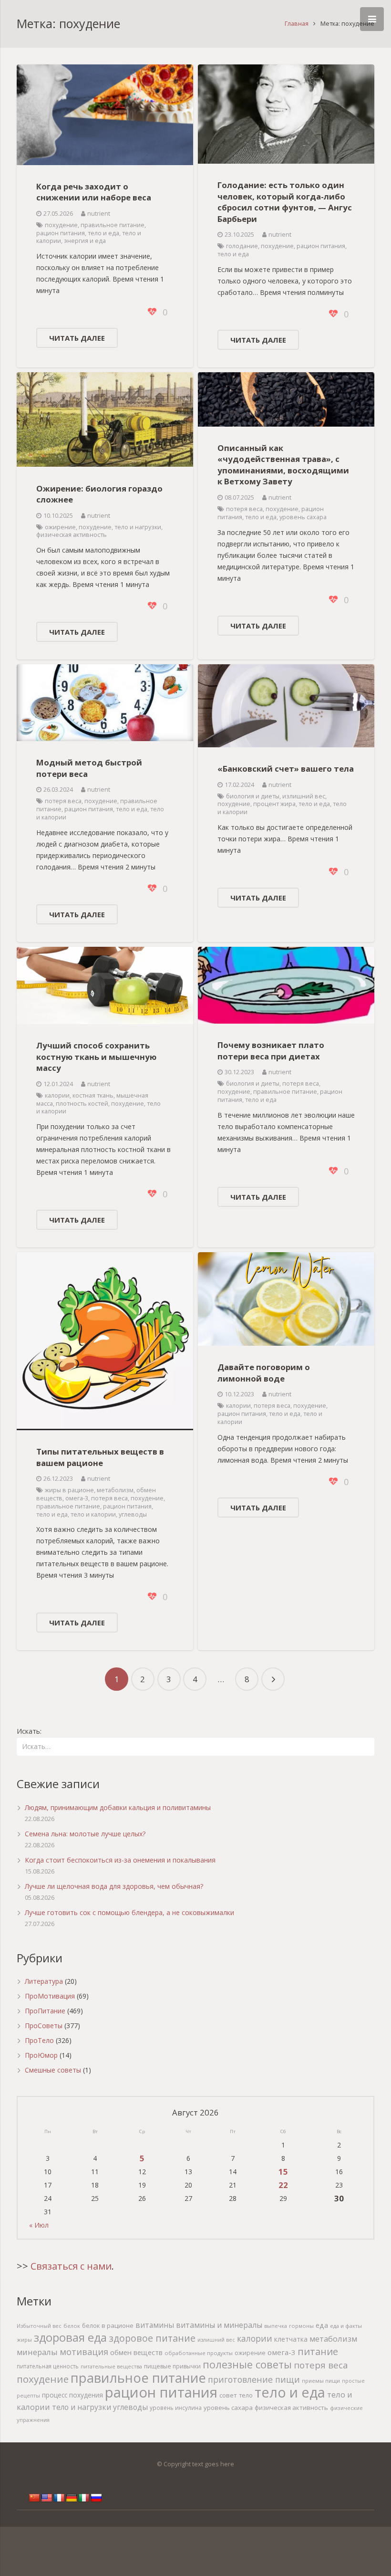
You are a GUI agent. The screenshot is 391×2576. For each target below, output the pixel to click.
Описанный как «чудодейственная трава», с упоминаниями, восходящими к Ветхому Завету (283, 465)
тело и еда (103, 233)
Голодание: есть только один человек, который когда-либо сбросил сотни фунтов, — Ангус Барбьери (285, 202)
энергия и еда (85, 241)
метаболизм (115, 1490)
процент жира (274, 804)
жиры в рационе (69, 1490)
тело (246, 2395)
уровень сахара (303, 517)
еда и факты (346, 2326)
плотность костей (82, 1104)
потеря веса (244, 509)
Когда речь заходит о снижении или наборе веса (94, 192)
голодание (242, 246)
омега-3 (77, 1498)
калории (57, 1095)
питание (318, 2351)
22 (283, 2185)
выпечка (276, 2326)
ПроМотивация (50, 1996)
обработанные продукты (199, 2353)
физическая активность (72, 535)
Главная (297, 24)
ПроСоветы (44, 2026)
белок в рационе (108, 2325)
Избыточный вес (39, 2326)
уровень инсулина (176, 2408)
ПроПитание (45, 2011)
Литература (44, 1981)
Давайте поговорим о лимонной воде (264, 1373)
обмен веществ (136, 2352)
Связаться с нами (71, 2266)
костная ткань (93, 1095)
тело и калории (93, 1514)
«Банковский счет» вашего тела (286, 769)
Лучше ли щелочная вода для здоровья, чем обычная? (114, 1886)
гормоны (301, 2326)
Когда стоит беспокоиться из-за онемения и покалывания (120, 1860)
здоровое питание (152, 2338)
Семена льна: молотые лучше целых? (85, 1834)
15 (283, 2172)
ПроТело (39, 2040)
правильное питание (113, 225)
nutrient (99, 214)
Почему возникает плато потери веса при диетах (271, 1051)
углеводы (133, 1514)
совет (228, 2395)
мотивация (84, 2352)
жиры (24, 2340)
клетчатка (291, 2339)
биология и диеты (253, 796)
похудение (61, 225)
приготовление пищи (254, 2379)
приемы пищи (321, 2381)
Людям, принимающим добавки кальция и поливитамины (118, 1807)
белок (72, 2326)
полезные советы (247, 2364)
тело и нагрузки (138, 527)
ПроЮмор (41, 2055)
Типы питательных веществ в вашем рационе (100, 1457)
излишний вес (304, 796)
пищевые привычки (172, 2366)
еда (322, 2325)
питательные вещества (111, 2366)
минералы (37, 2352)
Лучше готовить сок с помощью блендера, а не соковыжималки (129, 1912)
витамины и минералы (219, 2325)
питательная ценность (48, 2366)
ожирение (60, 527)
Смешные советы (53, 2070)
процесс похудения (72, 2395)
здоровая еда (70, 2337)
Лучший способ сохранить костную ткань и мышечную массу (96, 1057)
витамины (155, 2325)
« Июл (39, 2225)
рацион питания (61, 233)
